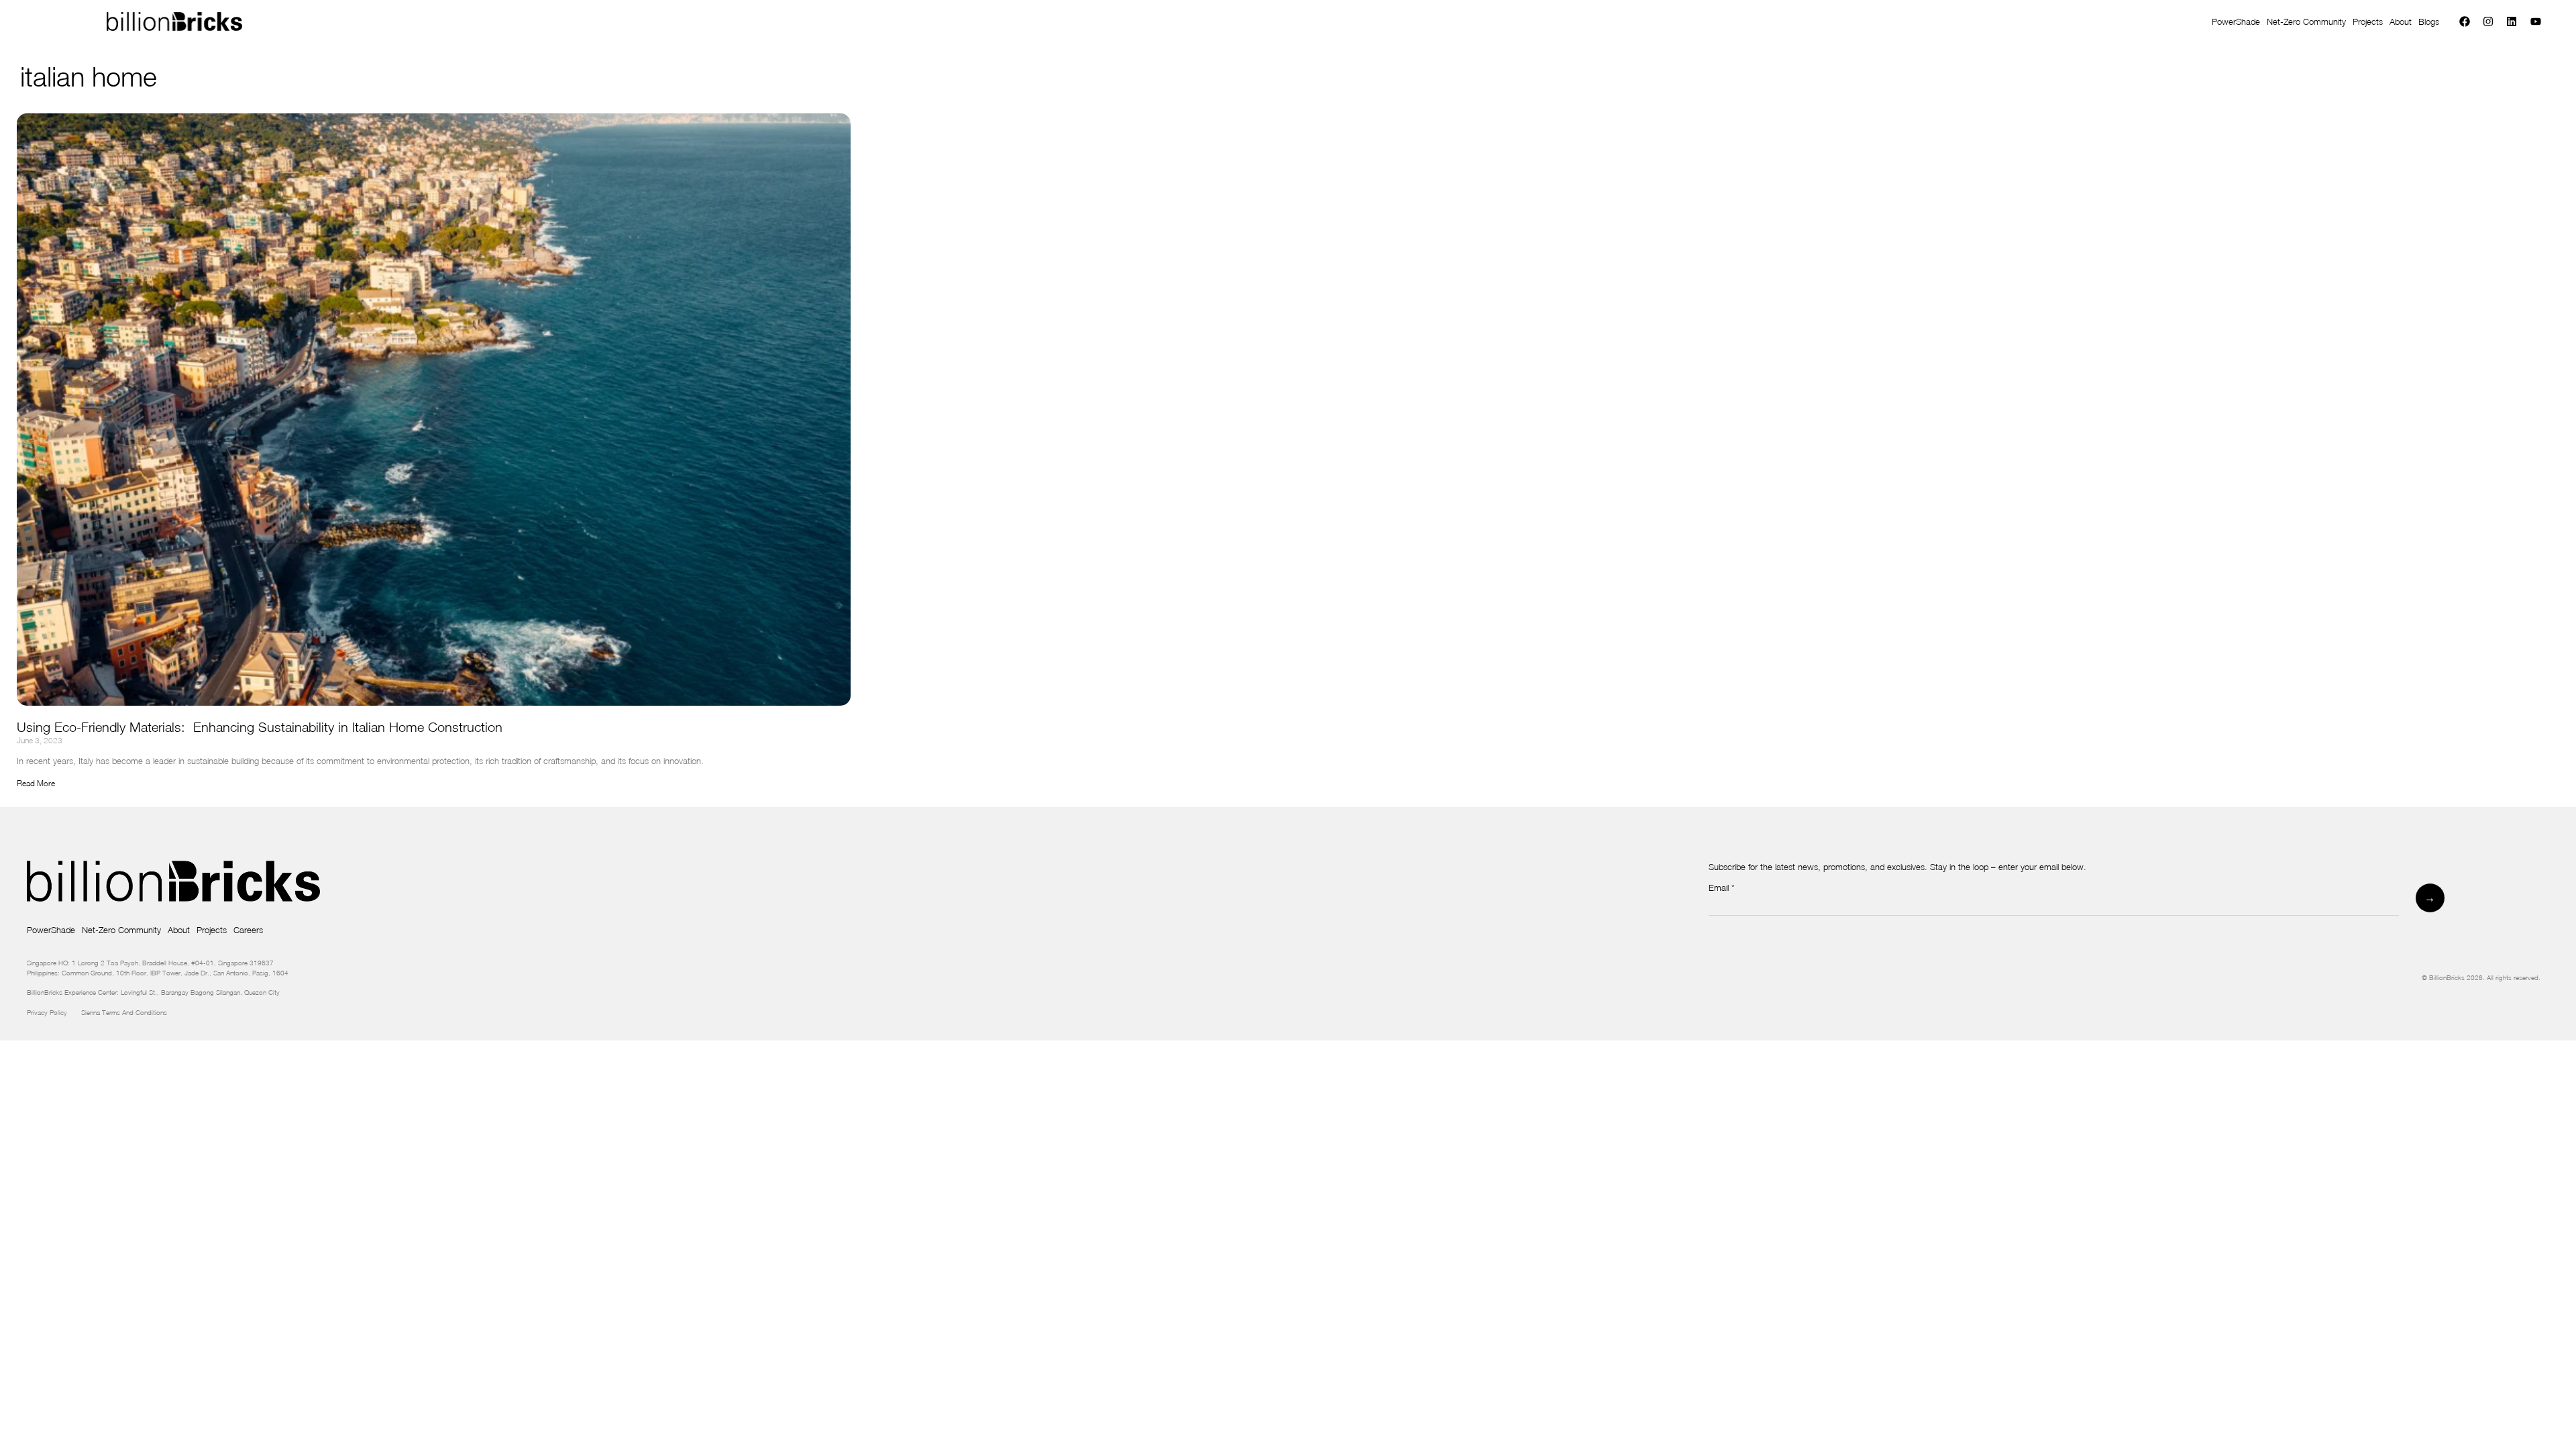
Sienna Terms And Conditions (125, 1012)
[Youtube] (2535, 22)
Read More (36, 783)
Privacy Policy (54, 1012)
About (2401, 21)
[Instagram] (2488, 22)
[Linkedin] (2512, 22)
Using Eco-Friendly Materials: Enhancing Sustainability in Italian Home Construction (260, 727)
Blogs (2429, 21)
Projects (2368, 21)
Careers (248, 930)
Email (1722, 888)
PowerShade (2236, 21)
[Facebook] (2464, 22)
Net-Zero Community (2306, 21)
